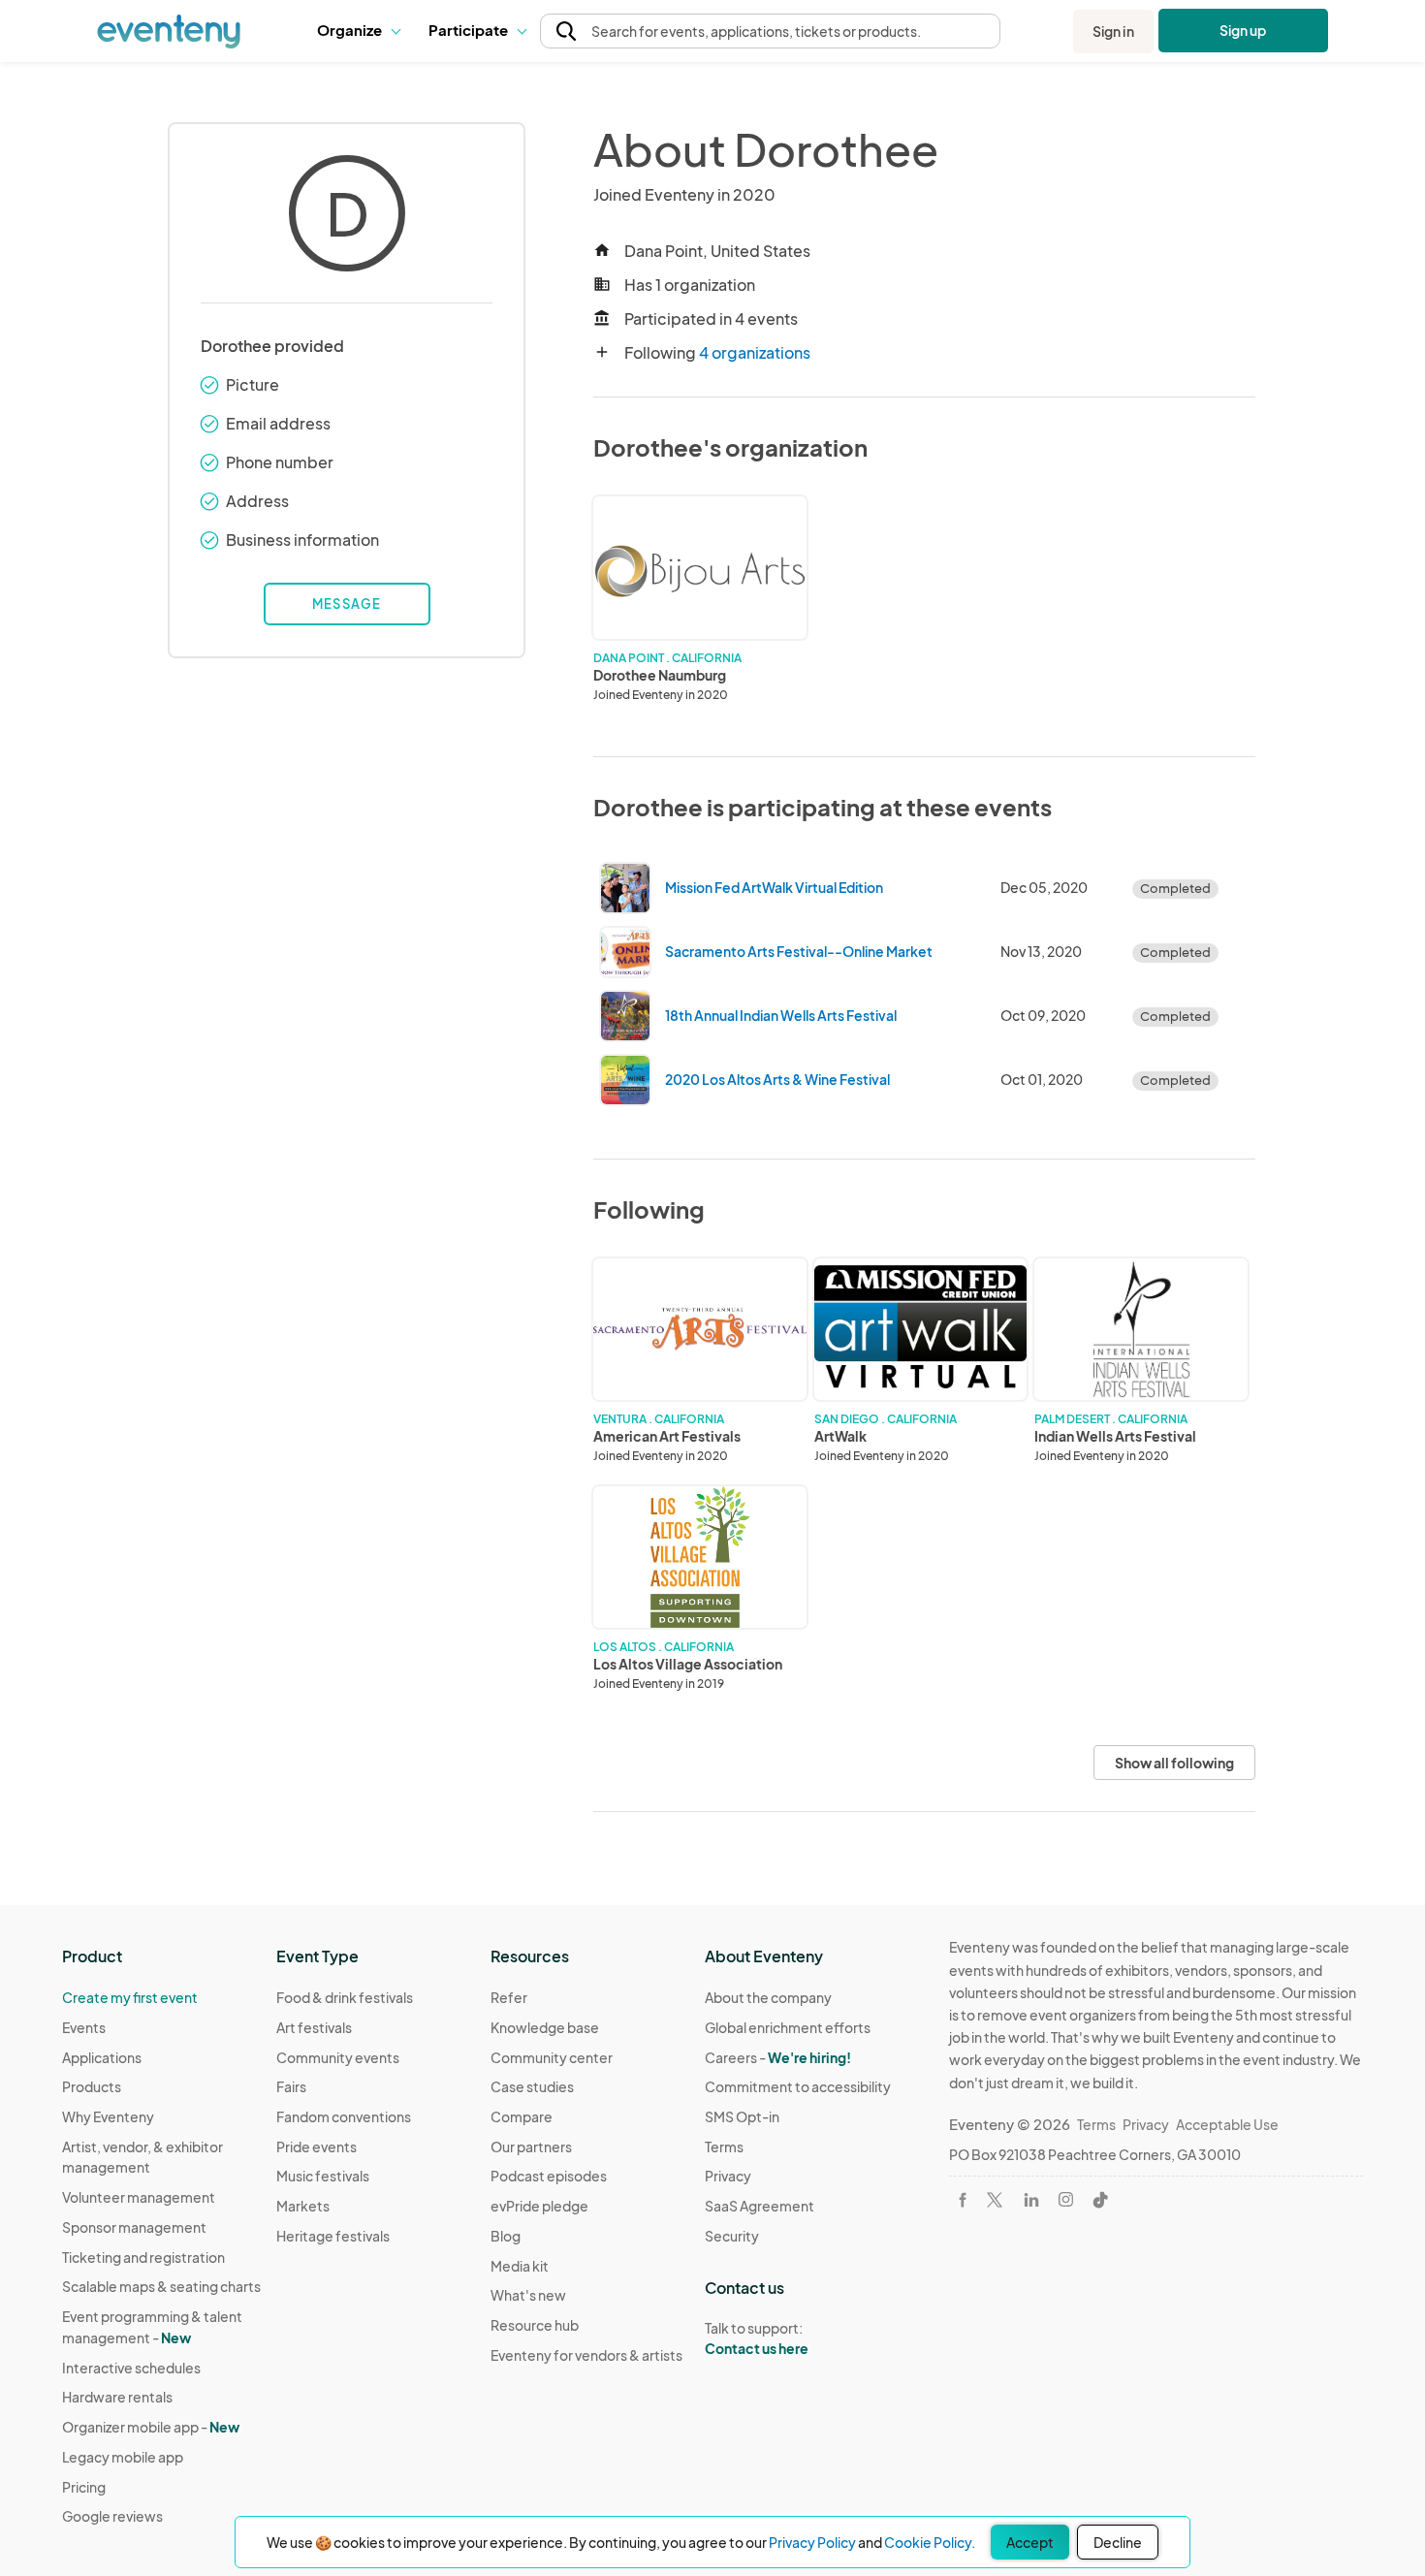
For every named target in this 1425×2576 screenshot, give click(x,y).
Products (92, 2086)
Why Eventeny (108, 2116)
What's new (528, 2295)
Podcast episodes (549, 2176)
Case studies (532, 2086)
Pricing (84, 2487)
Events (84, 2027)
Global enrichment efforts (788, 2027)
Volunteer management (139, 2197)
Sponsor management (134, 2227)
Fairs (291, 2086)
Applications (102, 2057)
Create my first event (130, 1997)
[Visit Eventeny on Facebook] (963, 2200)
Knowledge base (545, 2027)
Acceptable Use (1227, 2124)
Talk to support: (757, 2338)
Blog (506, 2236)
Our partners (531, 2147)
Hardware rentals (117, 2397)
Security (732, 2236)
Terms (724, 2147)
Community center (552, 2057)
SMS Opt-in (742, 2116)
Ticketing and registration (143, 2257)
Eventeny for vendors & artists (586, 2355)
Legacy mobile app (123, 2457)
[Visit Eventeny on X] (995, 2200)
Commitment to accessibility (798, 2086)
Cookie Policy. (930, 2542)
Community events (338, 2057)
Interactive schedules (131, 2368)
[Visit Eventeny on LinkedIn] (1031, 2200)
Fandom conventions (344, 2116)
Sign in (1113, 31)
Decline (1118, 2542)
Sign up (1243, 30)
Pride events (317, 2147)
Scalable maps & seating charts (161, 2286)
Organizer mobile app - (151, 2427)
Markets (303, 2206)
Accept (1030, 2542)
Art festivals (314, 2027)
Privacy (728, 2176)
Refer (509, 1997)
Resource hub (535, 2325)
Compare (522, 2116)
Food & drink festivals (345, 1997)
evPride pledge (539, 2206)
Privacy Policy (812, 2542)
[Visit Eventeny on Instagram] (1066, 2199)
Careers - (778, 2057)
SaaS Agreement (760, 2206)
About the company (768, 1997)
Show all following (1174, 1763)
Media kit (520, 2266)
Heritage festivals (333, 2236)
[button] (358, 31)
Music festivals (323, 2176)
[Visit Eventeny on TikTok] (1100, 2200)
